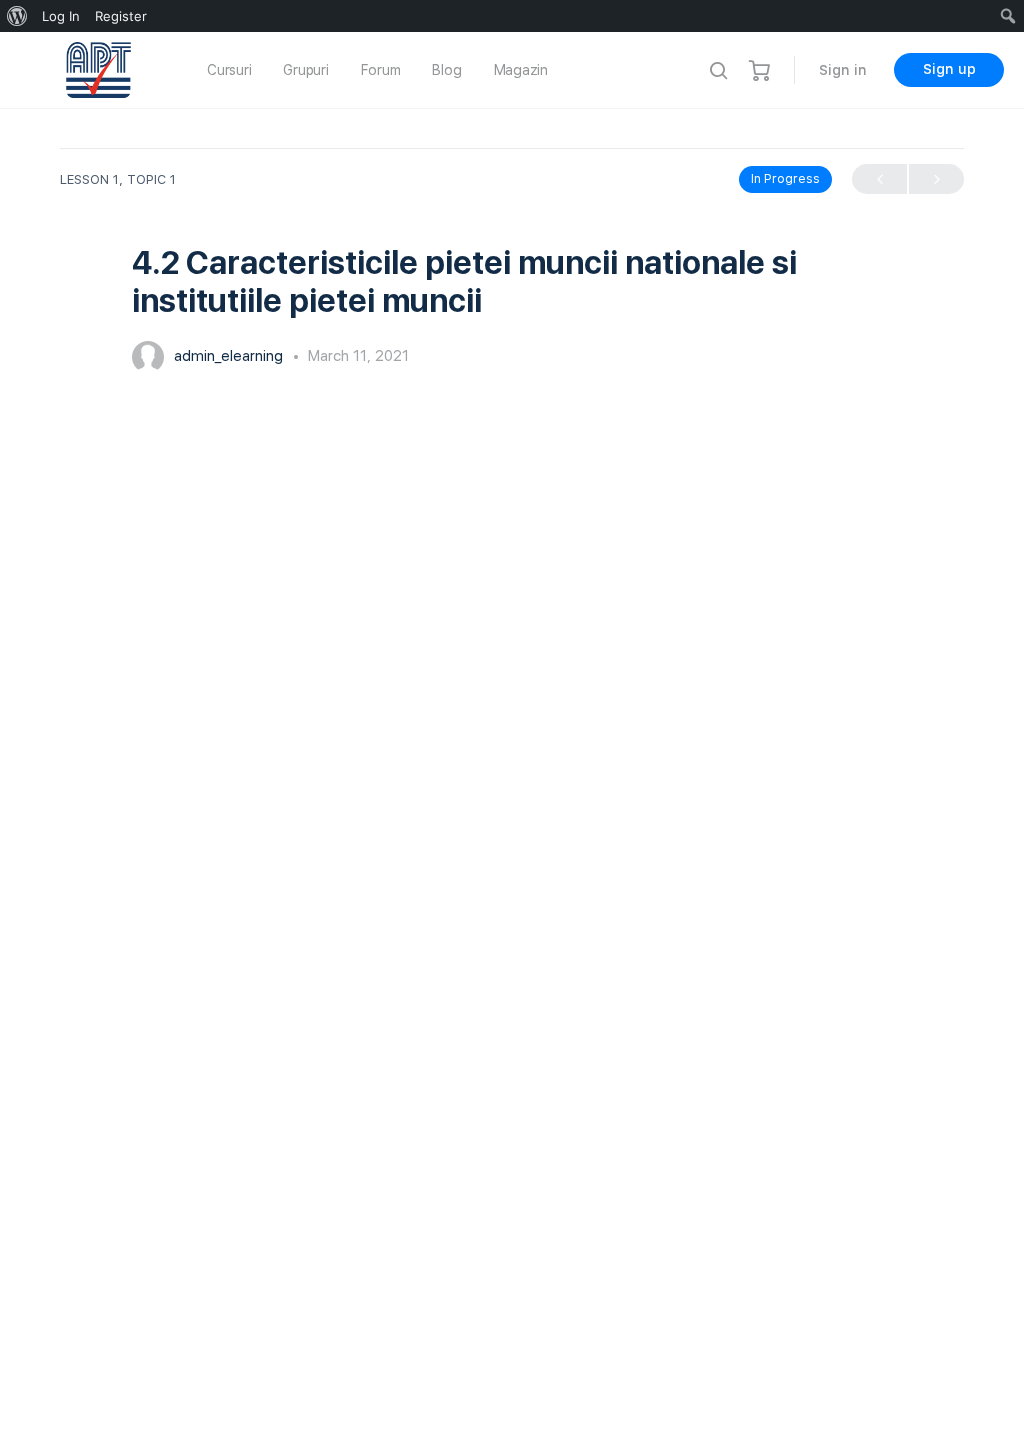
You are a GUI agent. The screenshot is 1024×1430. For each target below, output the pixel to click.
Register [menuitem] (121, 16)
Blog (446, 70)
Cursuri (229, 70)
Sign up (949, 69)
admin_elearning (230, 356)
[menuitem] (17, 16)
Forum (381, 70)
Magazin (521, 70)
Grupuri (305, 70)
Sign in (843, 70)
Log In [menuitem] (61, 16)
